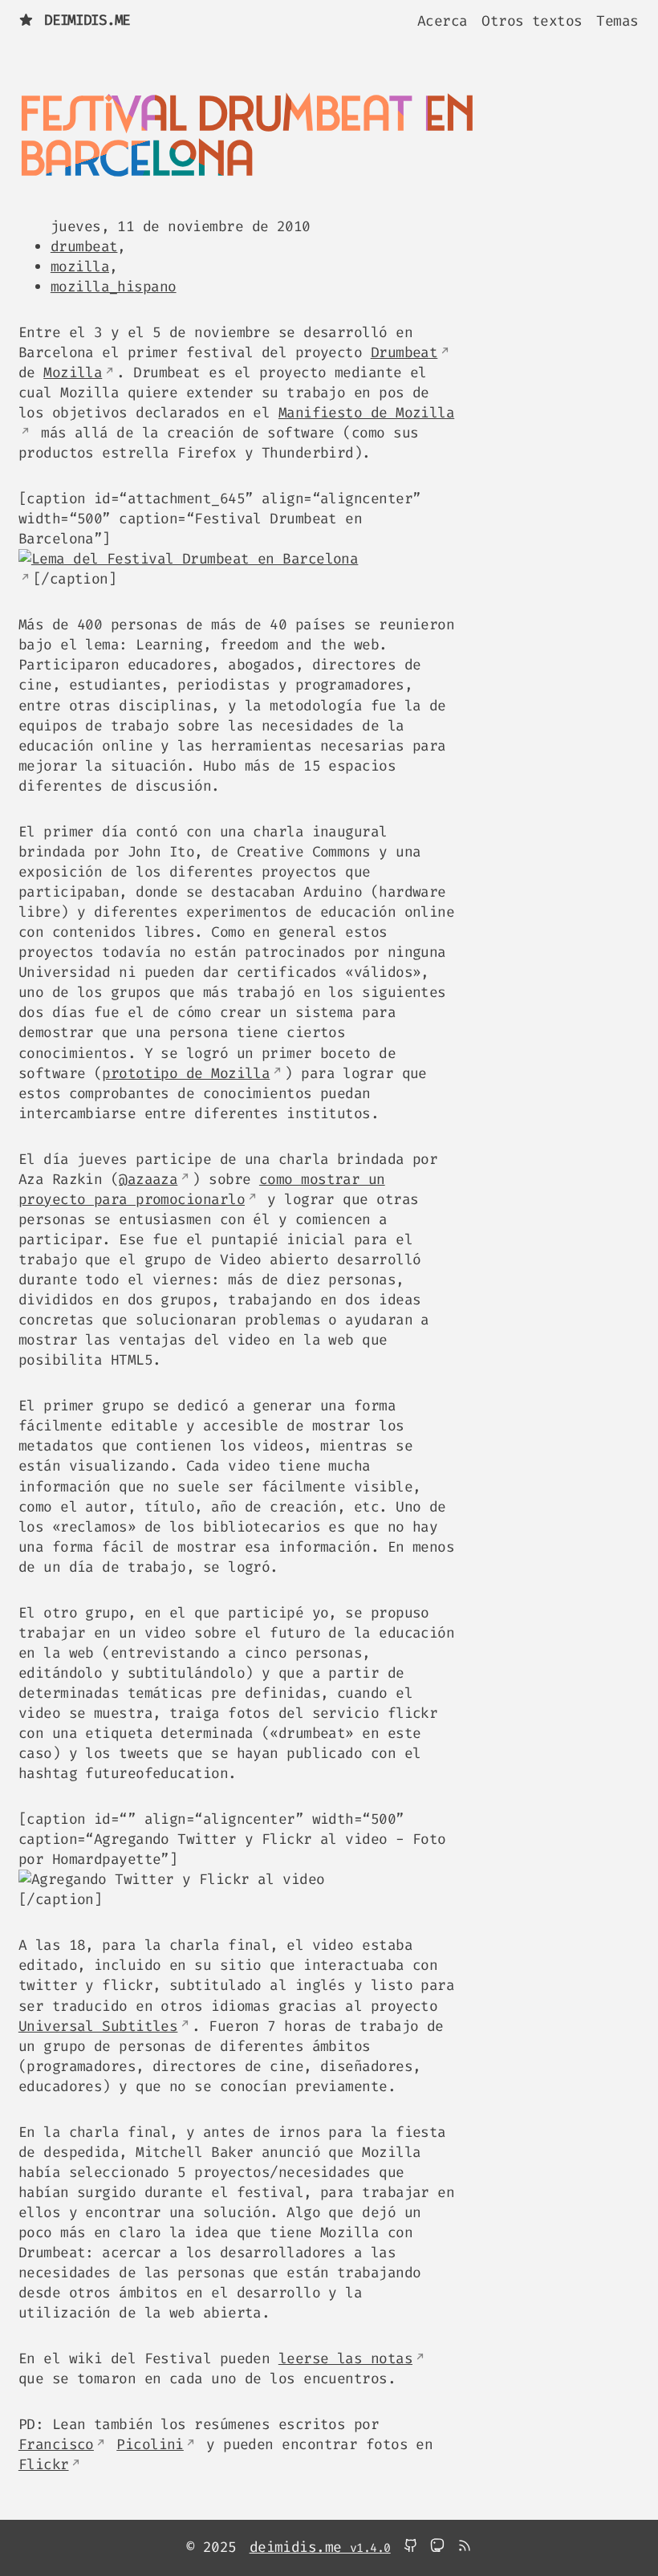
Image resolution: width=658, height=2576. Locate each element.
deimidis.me (87, 20)
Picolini (150, 2444)
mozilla (80, 267)
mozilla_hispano (114, 287)
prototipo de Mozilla (186, 1073)
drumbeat (84, 246)
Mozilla (73, 372)
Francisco (56, 2444)
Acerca (443, 20)
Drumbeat (404, 352)
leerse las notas (345, 2358)
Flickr (44, 2464)
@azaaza (148, 1179)
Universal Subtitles (98, 2026)
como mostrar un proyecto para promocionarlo (202, 1189)
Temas (617, 20)
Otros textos (532, 20)
